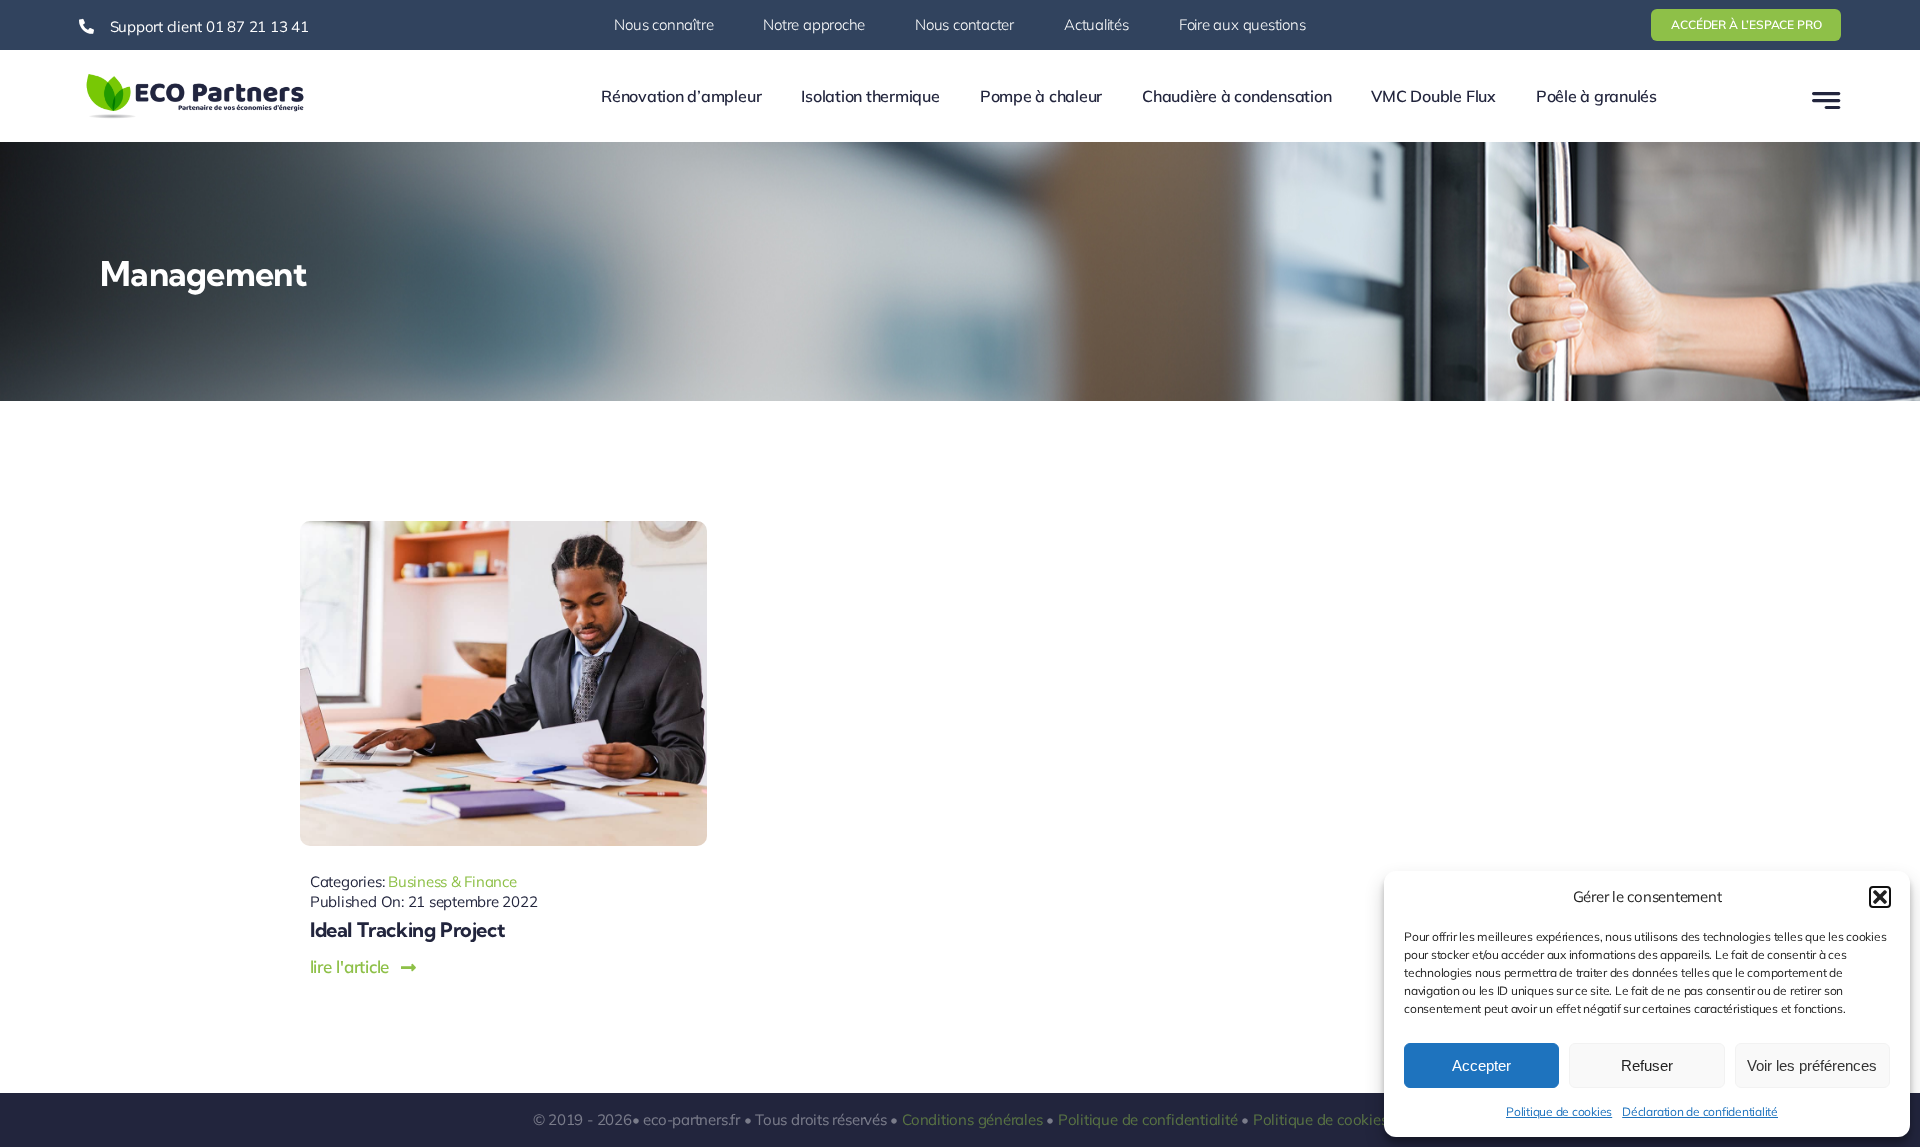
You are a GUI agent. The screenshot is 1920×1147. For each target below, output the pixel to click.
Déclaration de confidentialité (1700, 1111)
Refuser (1647, 1065)
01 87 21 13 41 (257, 26)
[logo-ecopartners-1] (195, 78)
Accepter (1481, 1065)
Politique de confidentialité (1148, 1119)
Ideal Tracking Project (407, 929)
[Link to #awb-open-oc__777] (1826, 100)
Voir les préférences (1812, 1065)
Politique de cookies (1559, 1111)
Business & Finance (452, 881)
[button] (1880, 897)
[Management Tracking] (503, 529)
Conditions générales (972, 1119)
